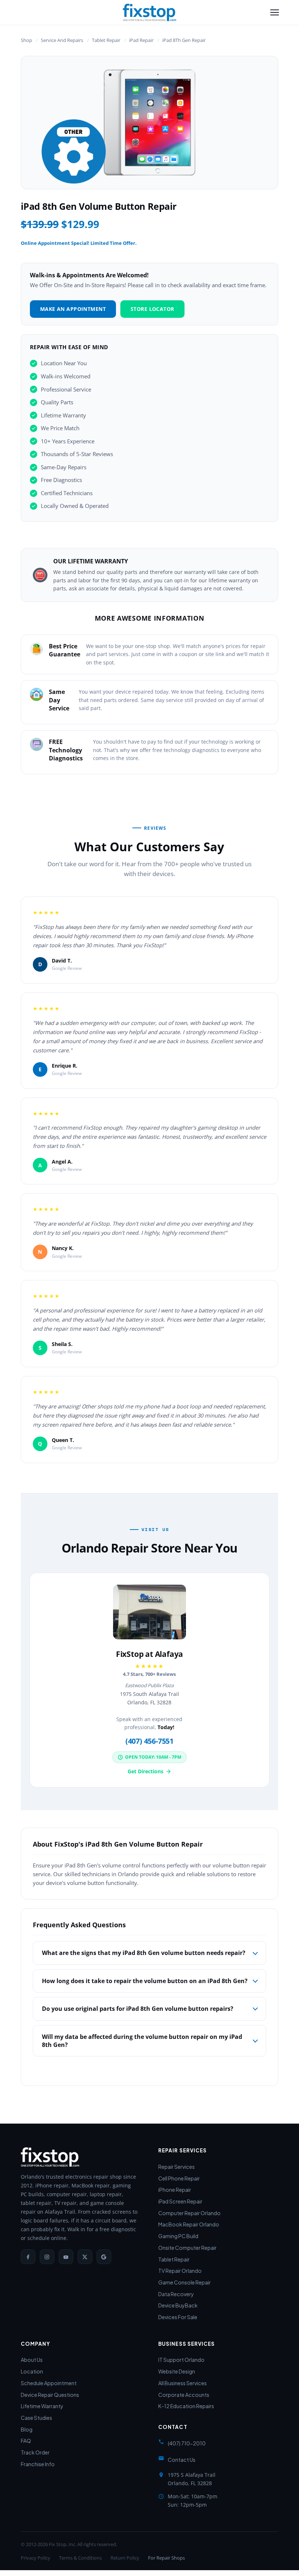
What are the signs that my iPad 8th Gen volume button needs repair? (144, 1953)
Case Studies (36, 2418)
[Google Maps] (104, 2257)
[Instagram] (47, 2257)
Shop (26, 40)
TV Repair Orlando (180, 2271)
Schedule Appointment (49, 2383)
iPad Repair (141, 40)
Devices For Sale (178, 2317)
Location (32, 2371)
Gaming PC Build (178, 2236)
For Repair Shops (166, 2558)
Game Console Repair (185, 2282)
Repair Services (176, 2167)
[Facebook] (28, 2257)
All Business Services (182, 2383)
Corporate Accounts (184, 2395)
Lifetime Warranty (42, 2406)
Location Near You (64, 363)
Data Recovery (176, 2294)
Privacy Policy (36, 2558)
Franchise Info (38, 2464)
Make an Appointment (73, 309)
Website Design (177, 2371)
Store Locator (152, 309)
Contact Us (182, 2460)
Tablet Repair (106, 40)
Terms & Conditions (80, 2558)
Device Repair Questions (50, 2395)
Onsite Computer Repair (187, 2248)
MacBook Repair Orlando (189, 2224)
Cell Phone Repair (179, 2178)
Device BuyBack (178, 2305)
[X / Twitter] (85, 2257)
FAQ (26, 2441)
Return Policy (125, 2558)
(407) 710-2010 (187, 2443)
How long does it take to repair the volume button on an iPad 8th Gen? (145, 1981)
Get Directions (145, 1771)
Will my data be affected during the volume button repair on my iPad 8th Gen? (142, 2041)
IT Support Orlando (181, 2360)
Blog (27, 2429)
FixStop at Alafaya (149, 1654)
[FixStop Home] (149, 12)
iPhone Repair (175, 2190)
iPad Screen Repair (180, 2201)
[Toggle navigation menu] (275, 12)
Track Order (35, 2452)
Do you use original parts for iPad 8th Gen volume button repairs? (138, 2009)
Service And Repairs (62, 40)
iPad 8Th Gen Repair (184, 40)
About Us (32, 2360)
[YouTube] (66, 2257)
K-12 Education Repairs (186, 2406)
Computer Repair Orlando (189, 2213)
